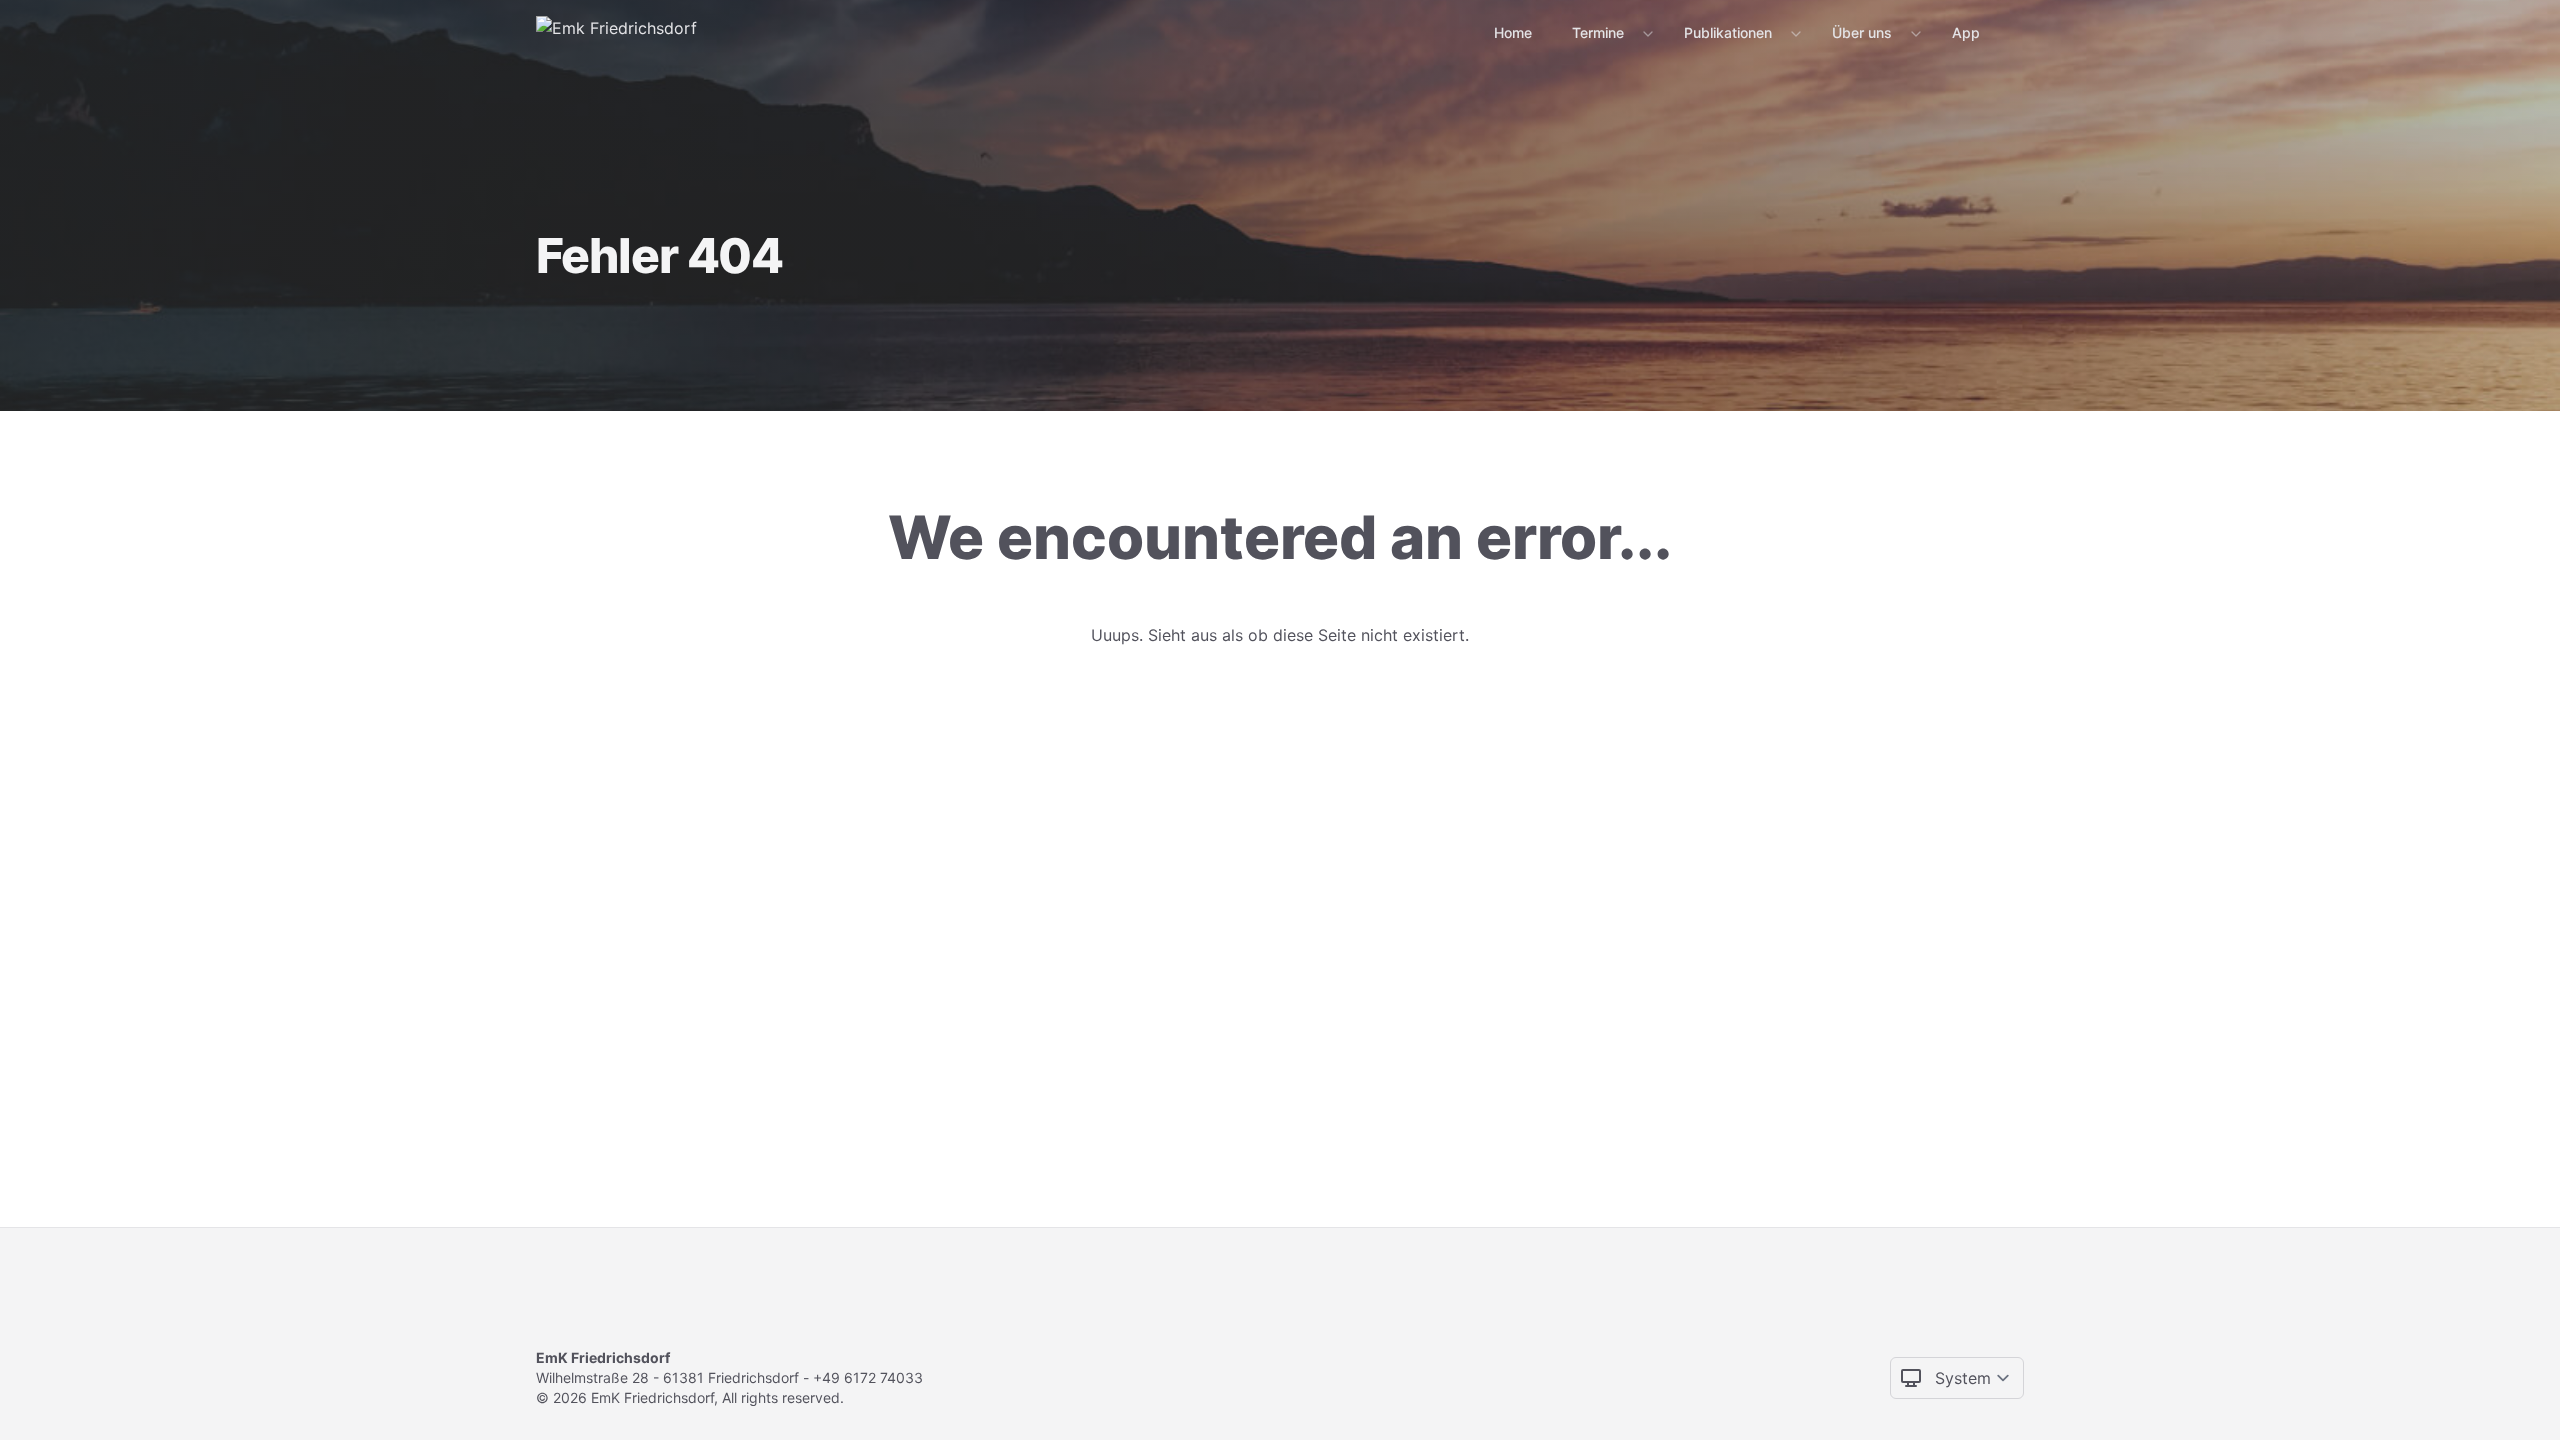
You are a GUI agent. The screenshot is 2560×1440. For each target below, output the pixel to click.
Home (1513, 32)
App (1966, 32)
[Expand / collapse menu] (1646, 33)
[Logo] (616, 32)
